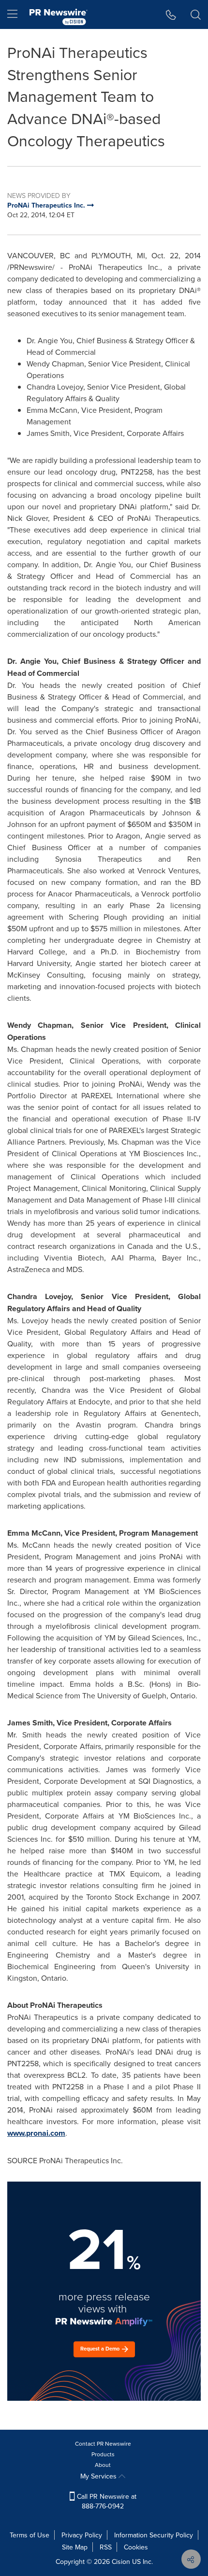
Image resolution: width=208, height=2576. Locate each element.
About (103, 2465)
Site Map (75, 2547)
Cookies (136, 2547)
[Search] (196, 14)
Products (103, 2454)
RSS (106, 2547)
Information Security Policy (154, 2535)
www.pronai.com (36, 2133)
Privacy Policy (82, 2535)
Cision (121, 2562)
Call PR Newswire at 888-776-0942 (106, 2501)
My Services (99, 2476)
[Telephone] (171, 14)
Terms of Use (30, 2535)
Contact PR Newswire (103, 2443)
